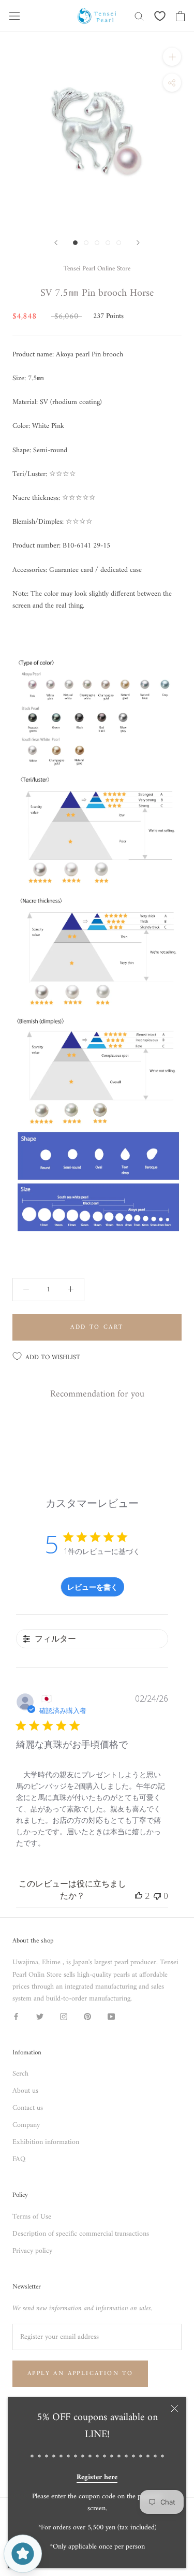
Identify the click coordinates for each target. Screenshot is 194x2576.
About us (25, 2091)
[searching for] (139, 16)
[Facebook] (16, 2016)
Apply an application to (80, 2374)
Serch (20, 2074)
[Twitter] (40, 2016)
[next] (138, 243)
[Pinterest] (87, 2016)
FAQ (19, 2159)
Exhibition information (46, 2142)
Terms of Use (32, 2217)
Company (26, 2125)
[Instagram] (64, 2016)
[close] (175, 2408)
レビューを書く (93, 1587)
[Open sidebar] (14, 16)
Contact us (28, 2108)
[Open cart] (180, 16)
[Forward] (56, 243)
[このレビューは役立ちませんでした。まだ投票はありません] (157, 1896)
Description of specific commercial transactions (81, 2234)
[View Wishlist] (160, 16)
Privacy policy (32, 2251)
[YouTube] (111, 2016)
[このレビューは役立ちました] (139, 1896)
